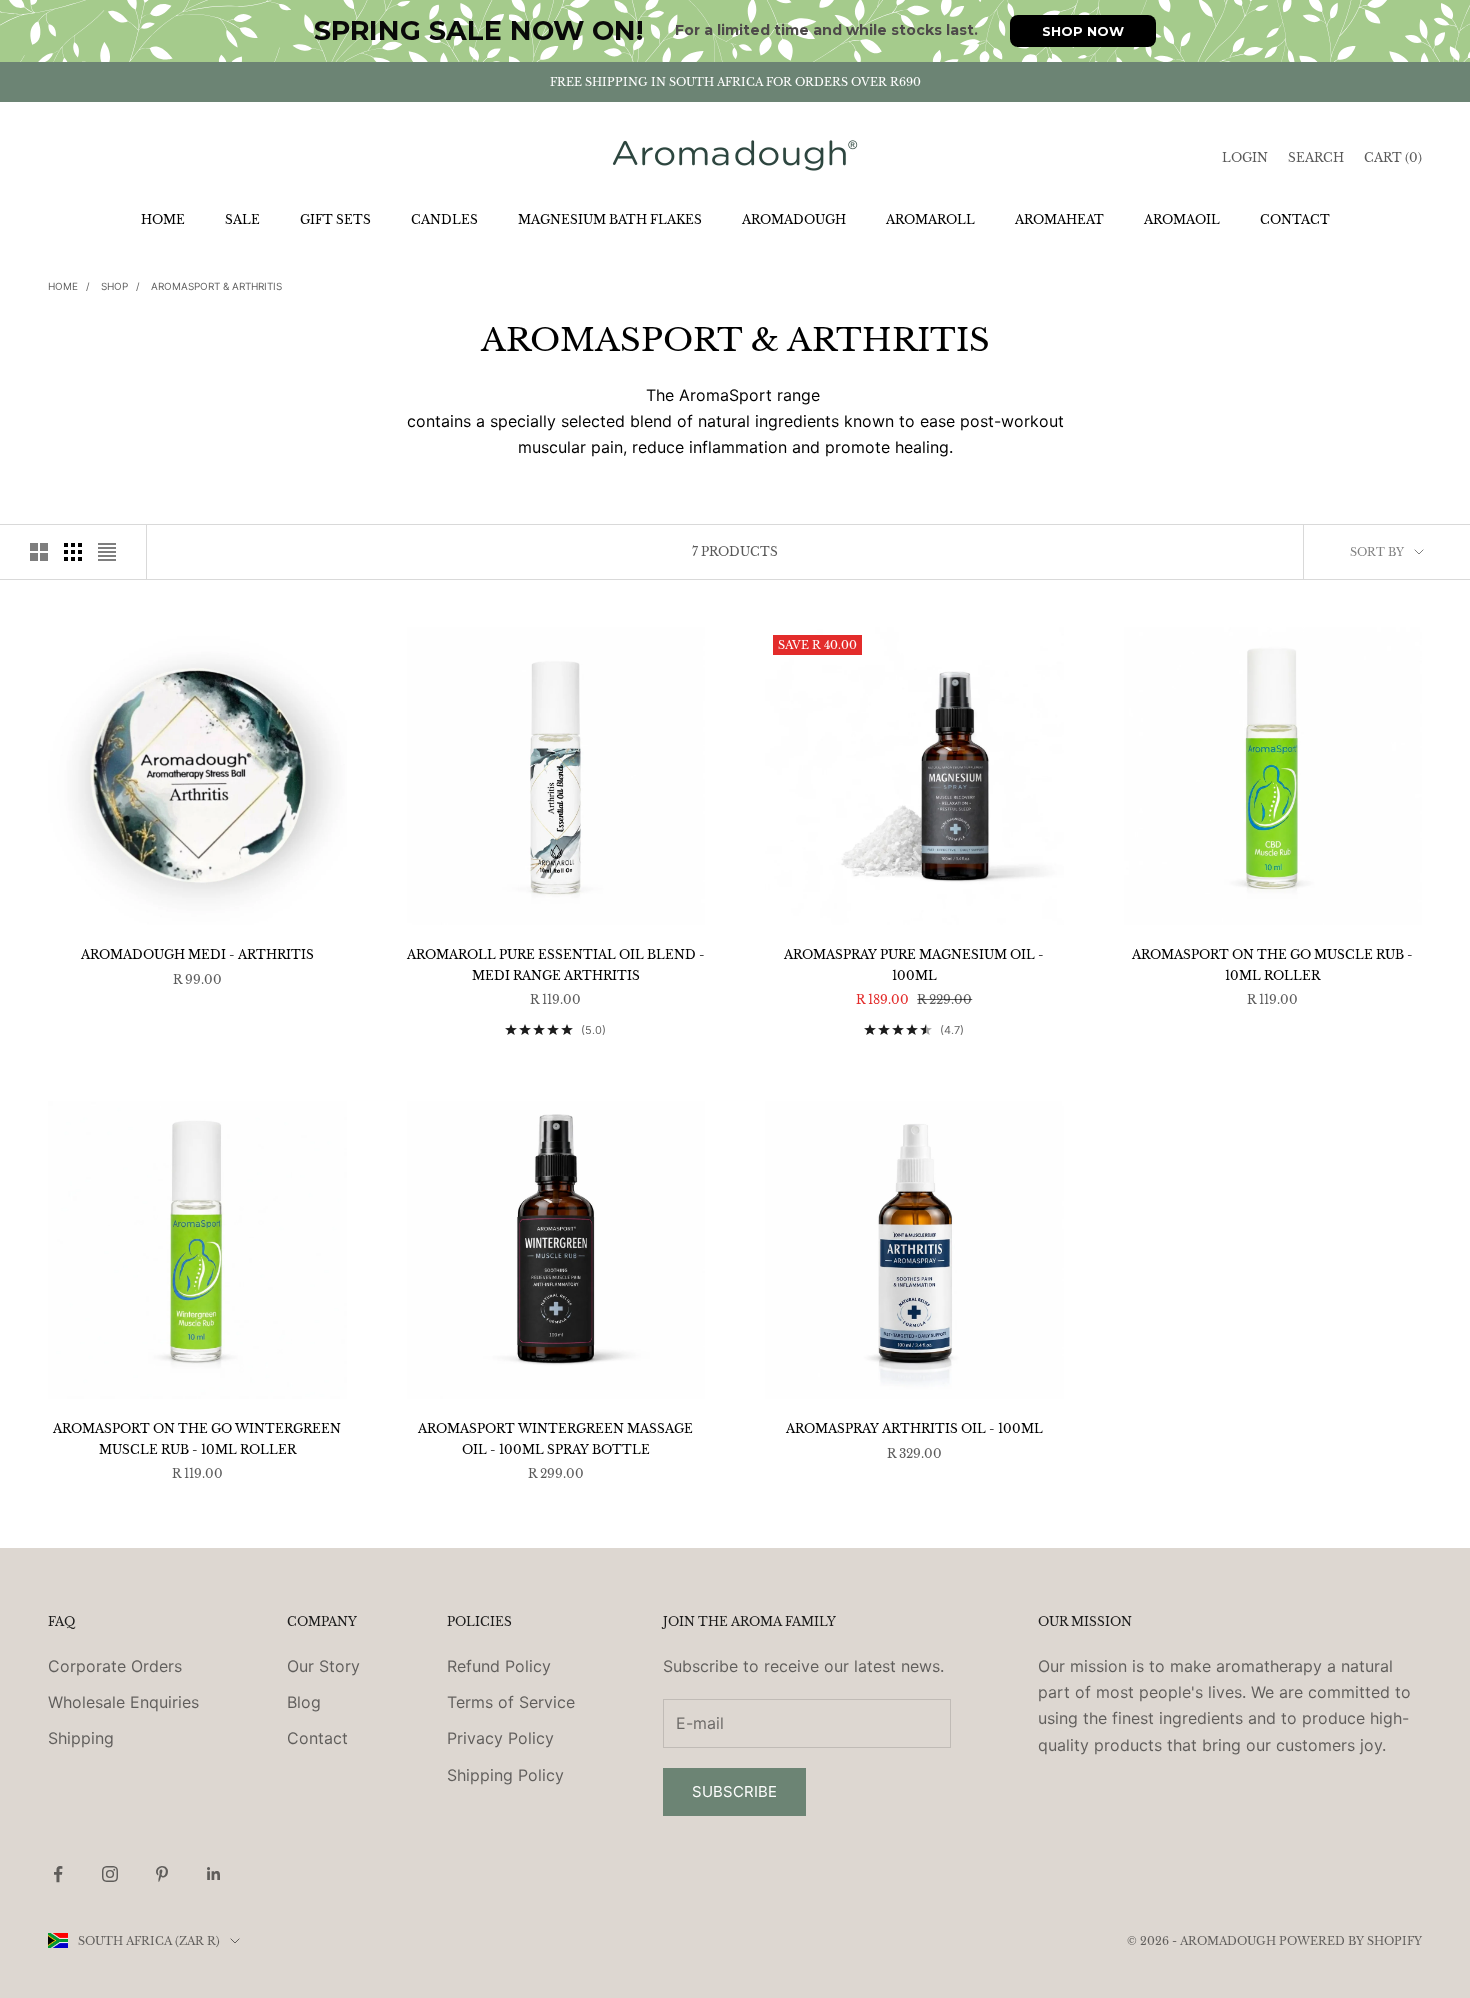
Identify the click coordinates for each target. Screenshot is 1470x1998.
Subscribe (734, 1791)
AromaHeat (1059, 219)
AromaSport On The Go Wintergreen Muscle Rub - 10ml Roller (197, 1438)
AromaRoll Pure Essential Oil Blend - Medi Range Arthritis (556, 964)
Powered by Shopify (1350, 1941)
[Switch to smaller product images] (73, 552)
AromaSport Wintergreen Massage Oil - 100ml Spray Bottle (555, 1438)
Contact (1295, 219)
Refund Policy (499, 1666)
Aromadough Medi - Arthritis (197, 954)
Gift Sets (335, 219)
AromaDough (794, 219)
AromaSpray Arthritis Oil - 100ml (914, 1428)
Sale (242, 219)
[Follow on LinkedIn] (214, 1874)
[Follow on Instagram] (110, 1874)
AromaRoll (930, 219)
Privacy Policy (500, 1738)
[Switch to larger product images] (39, 552)
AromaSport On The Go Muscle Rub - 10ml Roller (1272, 964)
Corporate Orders (115, 1666)
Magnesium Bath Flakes (610, 219)
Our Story (323, 1666)
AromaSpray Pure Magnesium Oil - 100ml (914, 964)
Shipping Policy (505, 1775)
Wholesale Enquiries (123, 1702)
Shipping (81, 1738)
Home (163, 219)
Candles (444, 219)
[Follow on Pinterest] (162, 1874)
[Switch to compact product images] (107, 552)
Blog (304, 1702)
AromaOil (1182, 219)
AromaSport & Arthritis (216, 286)
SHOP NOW (1083, 31)
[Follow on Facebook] (58, 1874)
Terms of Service (511, 1702)
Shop (114, 286)
